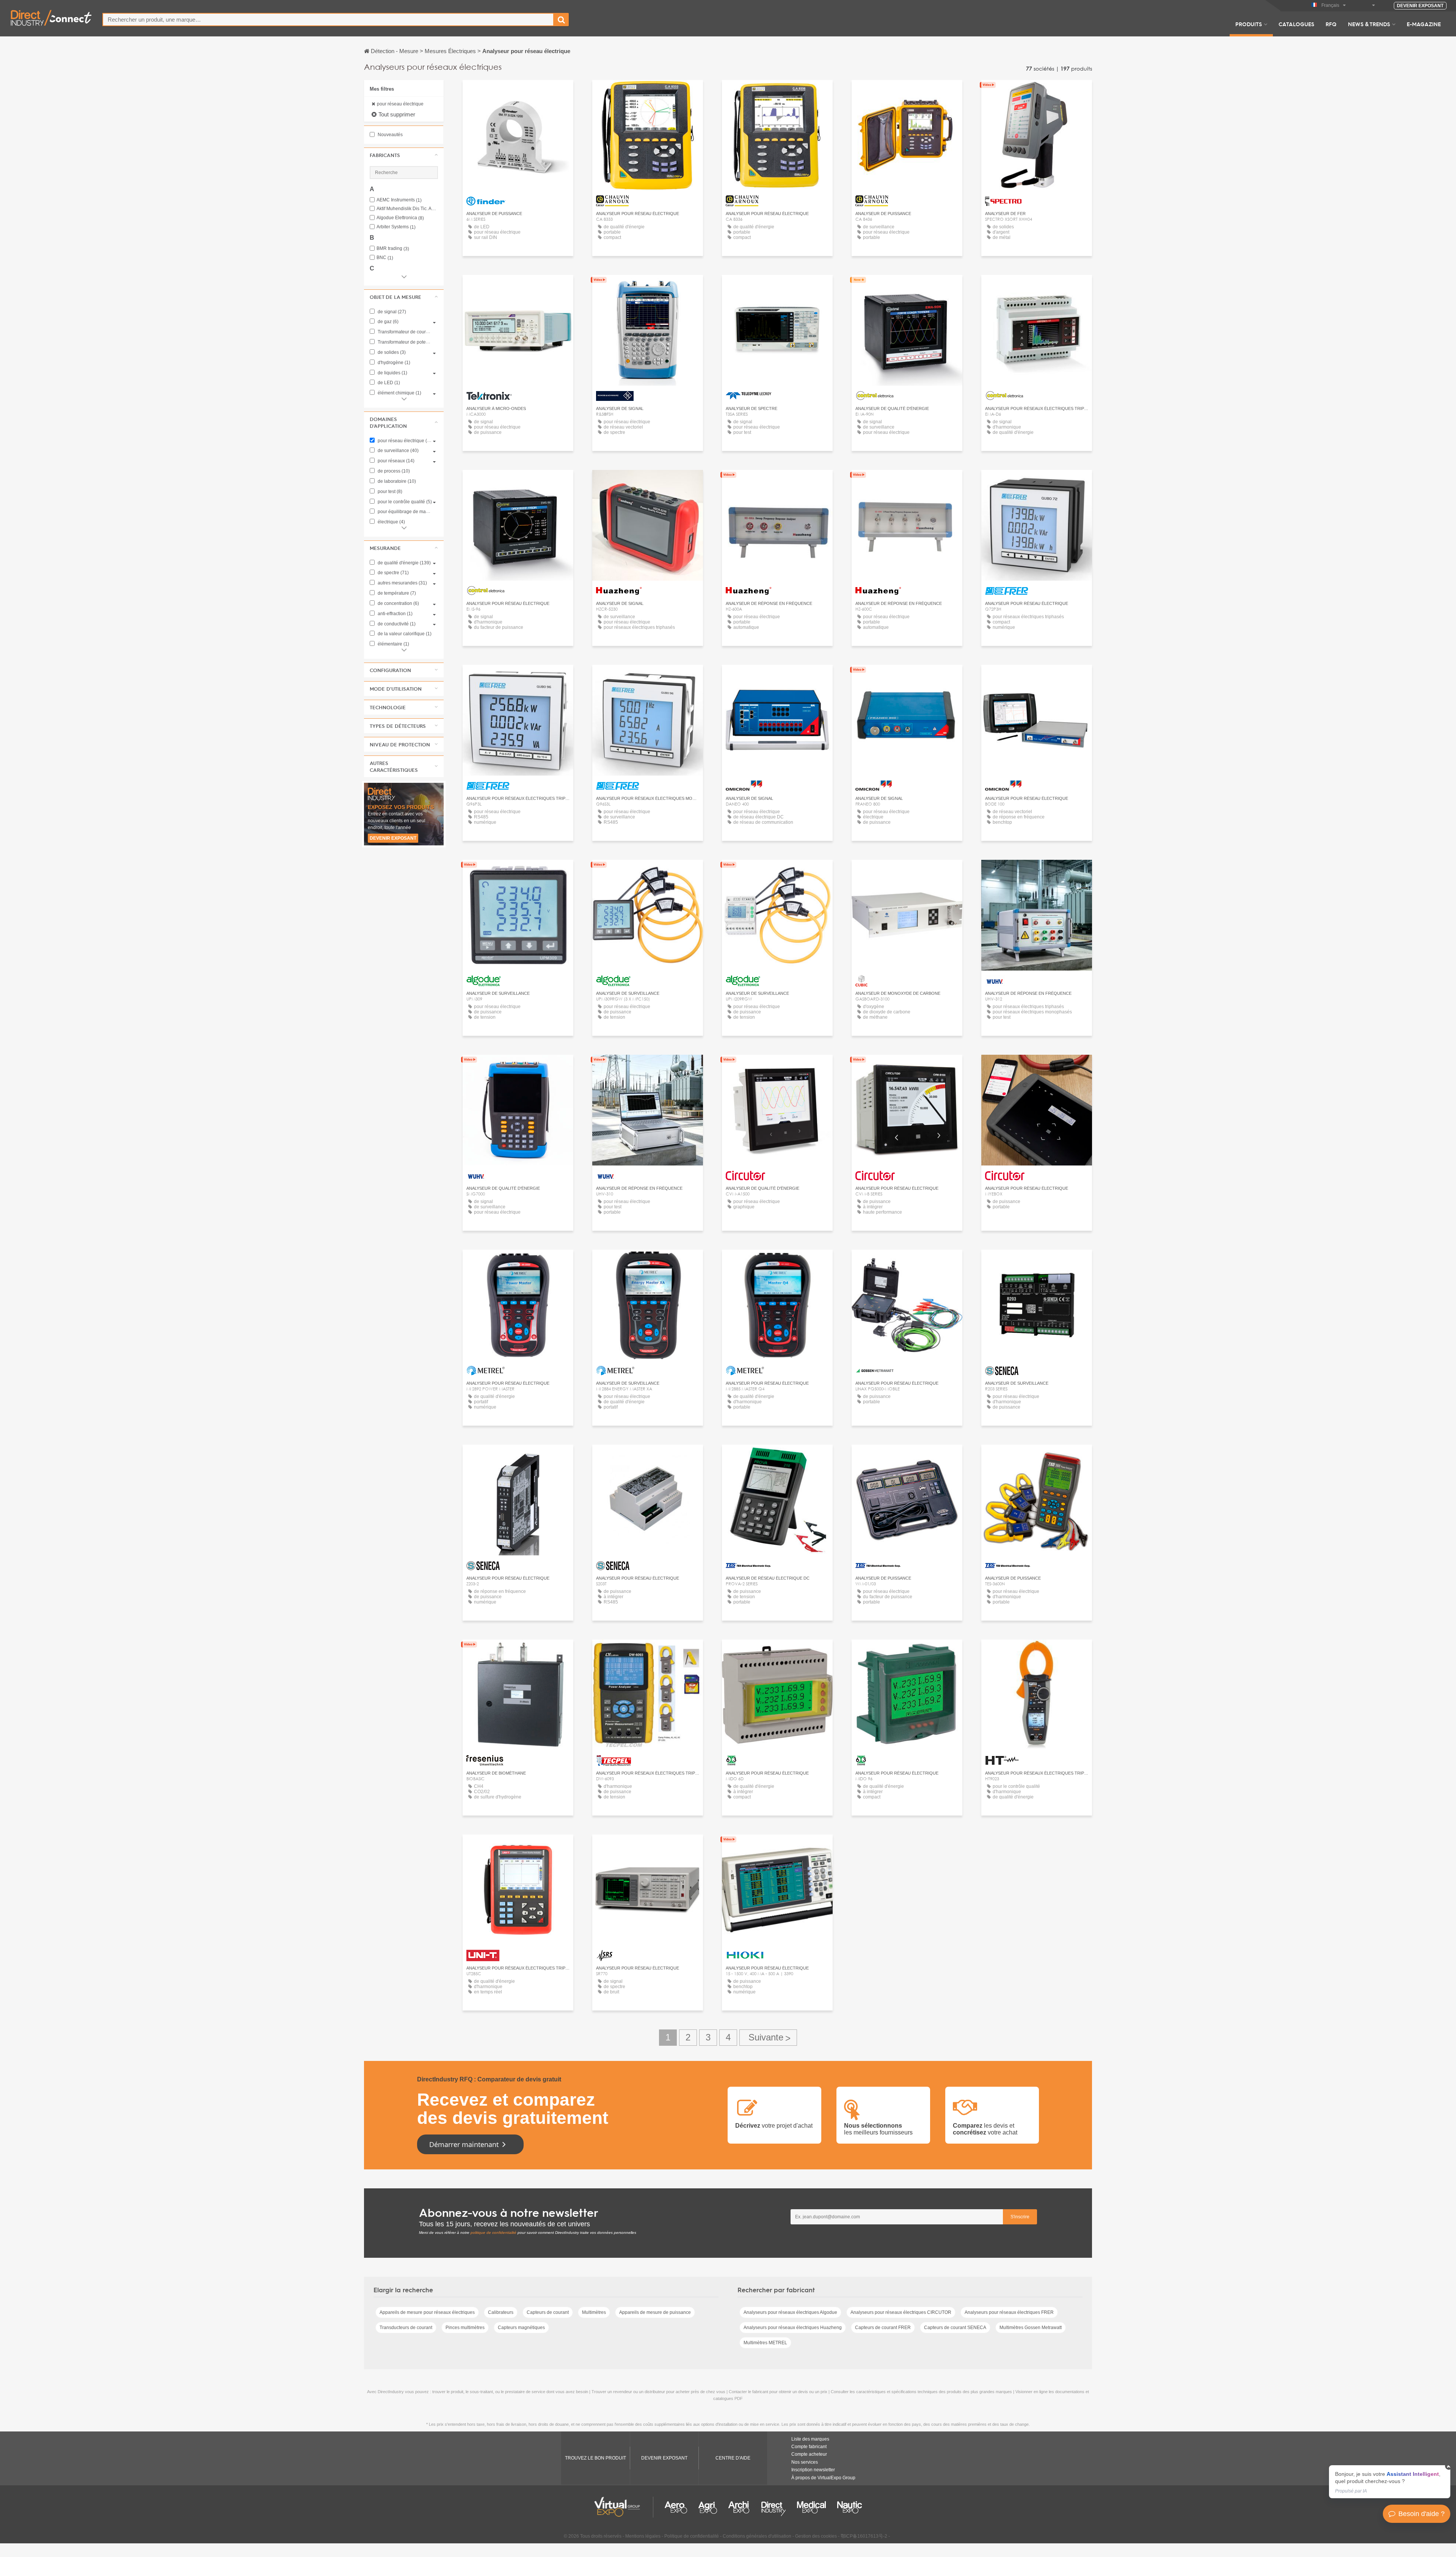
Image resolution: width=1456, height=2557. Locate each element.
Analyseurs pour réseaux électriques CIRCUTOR (901, 2312)
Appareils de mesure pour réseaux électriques (427, 2312)
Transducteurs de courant (406, 2328)
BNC (385, 258)
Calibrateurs (501, 2312)
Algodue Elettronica (400, 218)
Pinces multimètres (465, 2328)
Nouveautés (390, 135)
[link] (1390, 2482)
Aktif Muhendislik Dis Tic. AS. (407, 209)
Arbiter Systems (396, 227)
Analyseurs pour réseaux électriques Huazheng (793, 2328)
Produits (1249, 24)
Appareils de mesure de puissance (655, 2312)
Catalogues (1296, 24)
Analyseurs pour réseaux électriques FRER (1009, 2312)
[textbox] (328, 20)
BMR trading (393, 249)
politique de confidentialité (493, 2233)
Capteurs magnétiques (521, 2328)
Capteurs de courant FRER (883, 2328)
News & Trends (1369, 24)
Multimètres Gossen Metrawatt (1031, 2328)
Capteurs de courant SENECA (955, 2328)
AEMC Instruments (399, 200)
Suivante (768, 2038)
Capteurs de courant (548, 2312)
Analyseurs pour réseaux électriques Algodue (790, 2312)
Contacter (518, 288)
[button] (404, 155)
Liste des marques (810, 2439)
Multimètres (594, 2312)
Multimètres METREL (765, 2343)
